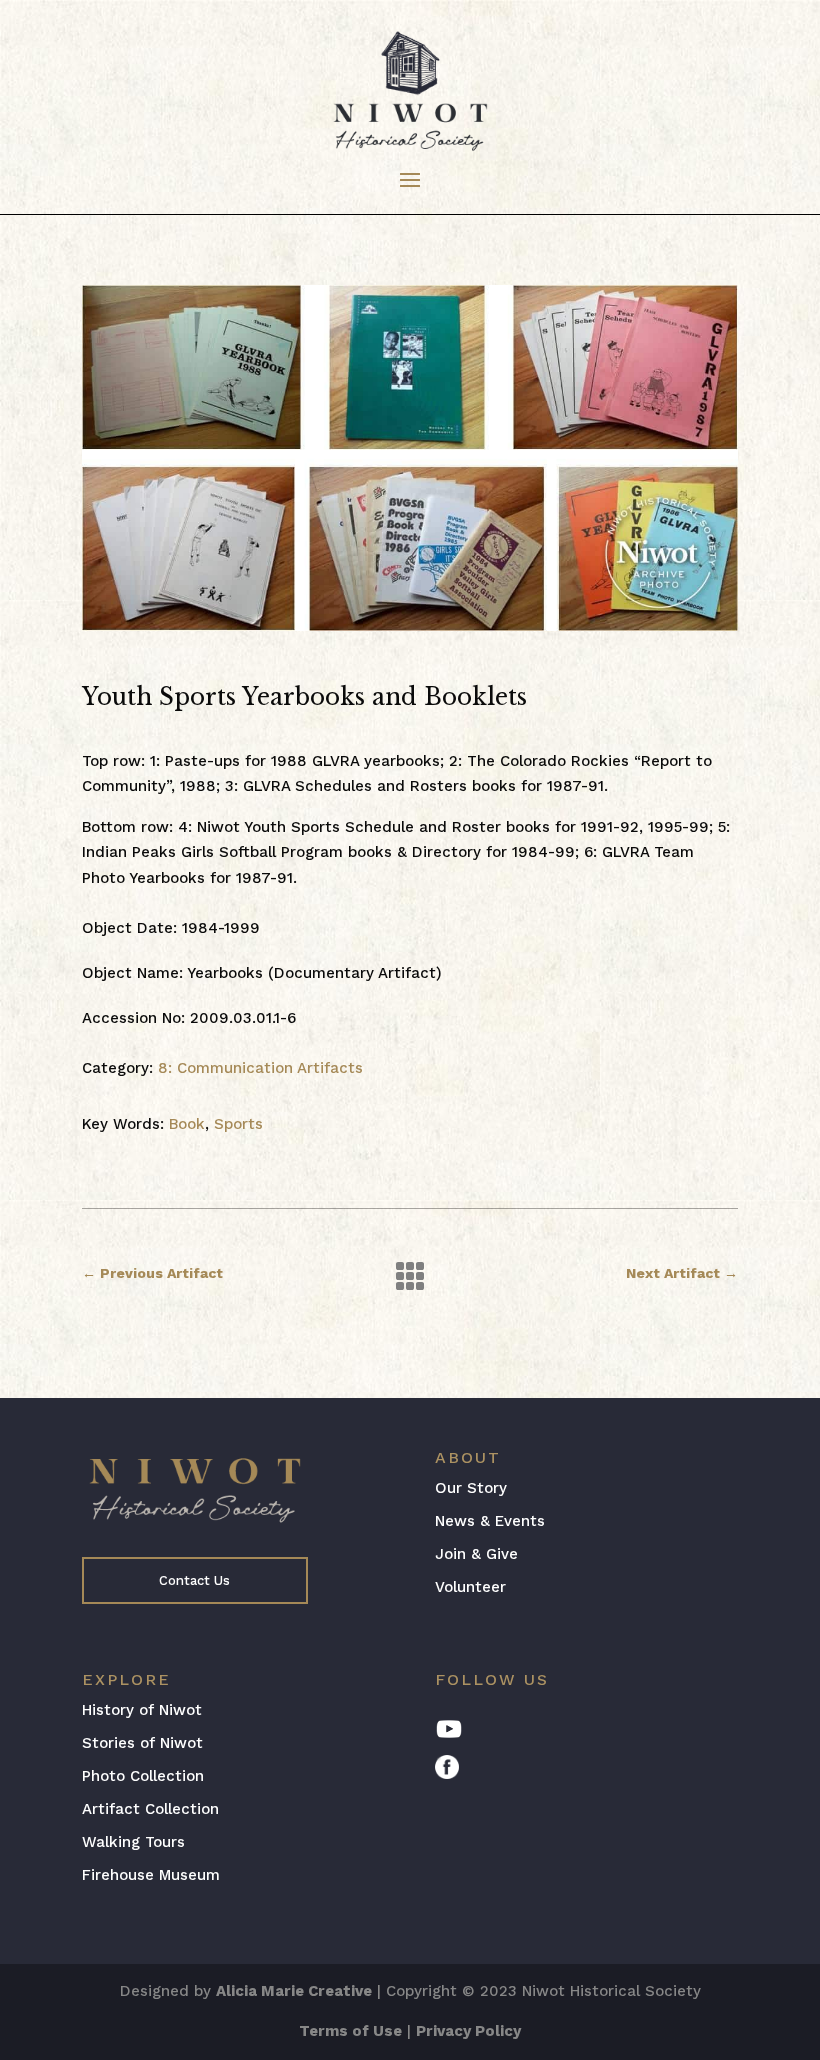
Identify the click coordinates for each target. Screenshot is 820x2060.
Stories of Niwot (142, 1743)
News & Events (490, 1521)
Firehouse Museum (151, 1875)
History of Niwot (142, 1710)
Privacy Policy (468, 2031)
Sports (238, 1124)
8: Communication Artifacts (260, 1068)
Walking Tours (133, 1842)
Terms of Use (350, 2031)
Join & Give (476, 1554)
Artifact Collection (150, 1809)
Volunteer (470, 1587)
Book (187, 1124)
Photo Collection (143, 1776)
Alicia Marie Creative (294, 1991)
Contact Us (194, 1580)
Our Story (471, 1488)
